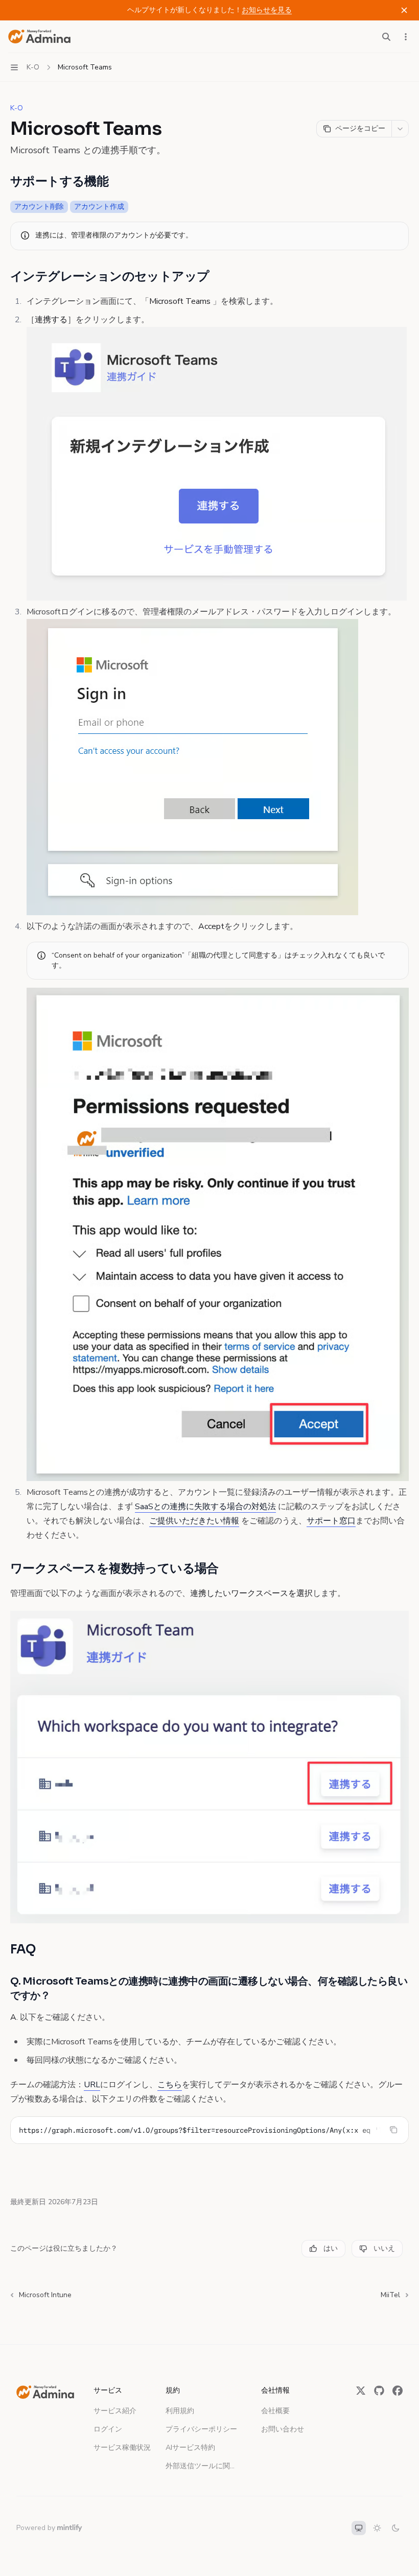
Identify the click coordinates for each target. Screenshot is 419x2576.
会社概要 (275, 2411)
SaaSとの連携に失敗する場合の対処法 (205, 1507)
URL (92, 2085)
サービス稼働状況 (122, 2448)
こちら (170, 2085)
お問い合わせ (283, 2429)
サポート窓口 (331, 1521)
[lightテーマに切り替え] (377, 2528)
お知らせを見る (267, 10)
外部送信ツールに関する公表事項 (202, 2466)
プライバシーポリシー (201, 2429)
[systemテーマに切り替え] (359, 2528)
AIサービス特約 (190, 2448)
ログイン (108, 2429)
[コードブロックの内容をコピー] (393, 2130)
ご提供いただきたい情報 (194, 1521)
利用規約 (180, 2411)
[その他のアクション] (406, 37)
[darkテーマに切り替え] (395, 2528)
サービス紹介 (115, 2411)
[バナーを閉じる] (404, 10)
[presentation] (209, 2130)
